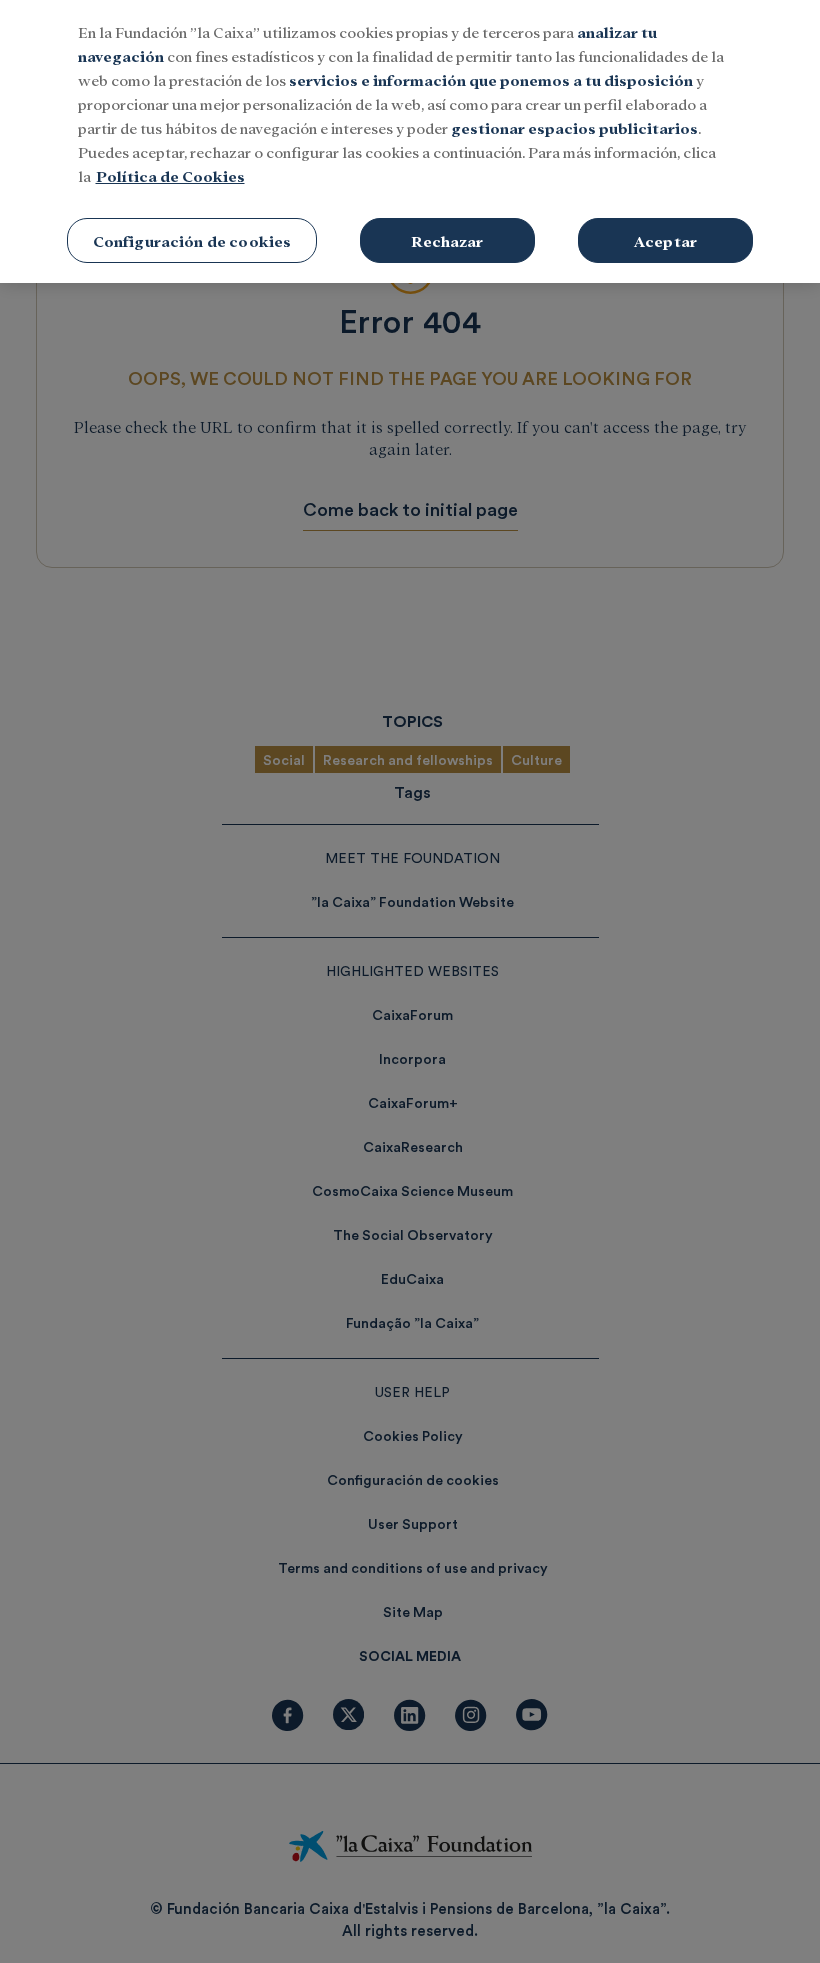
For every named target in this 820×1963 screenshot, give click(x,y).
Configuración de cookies (192, 240)
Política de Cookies (170, 175)
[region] (410, 141)
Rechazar (447, 240)
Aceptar (665, 240)
